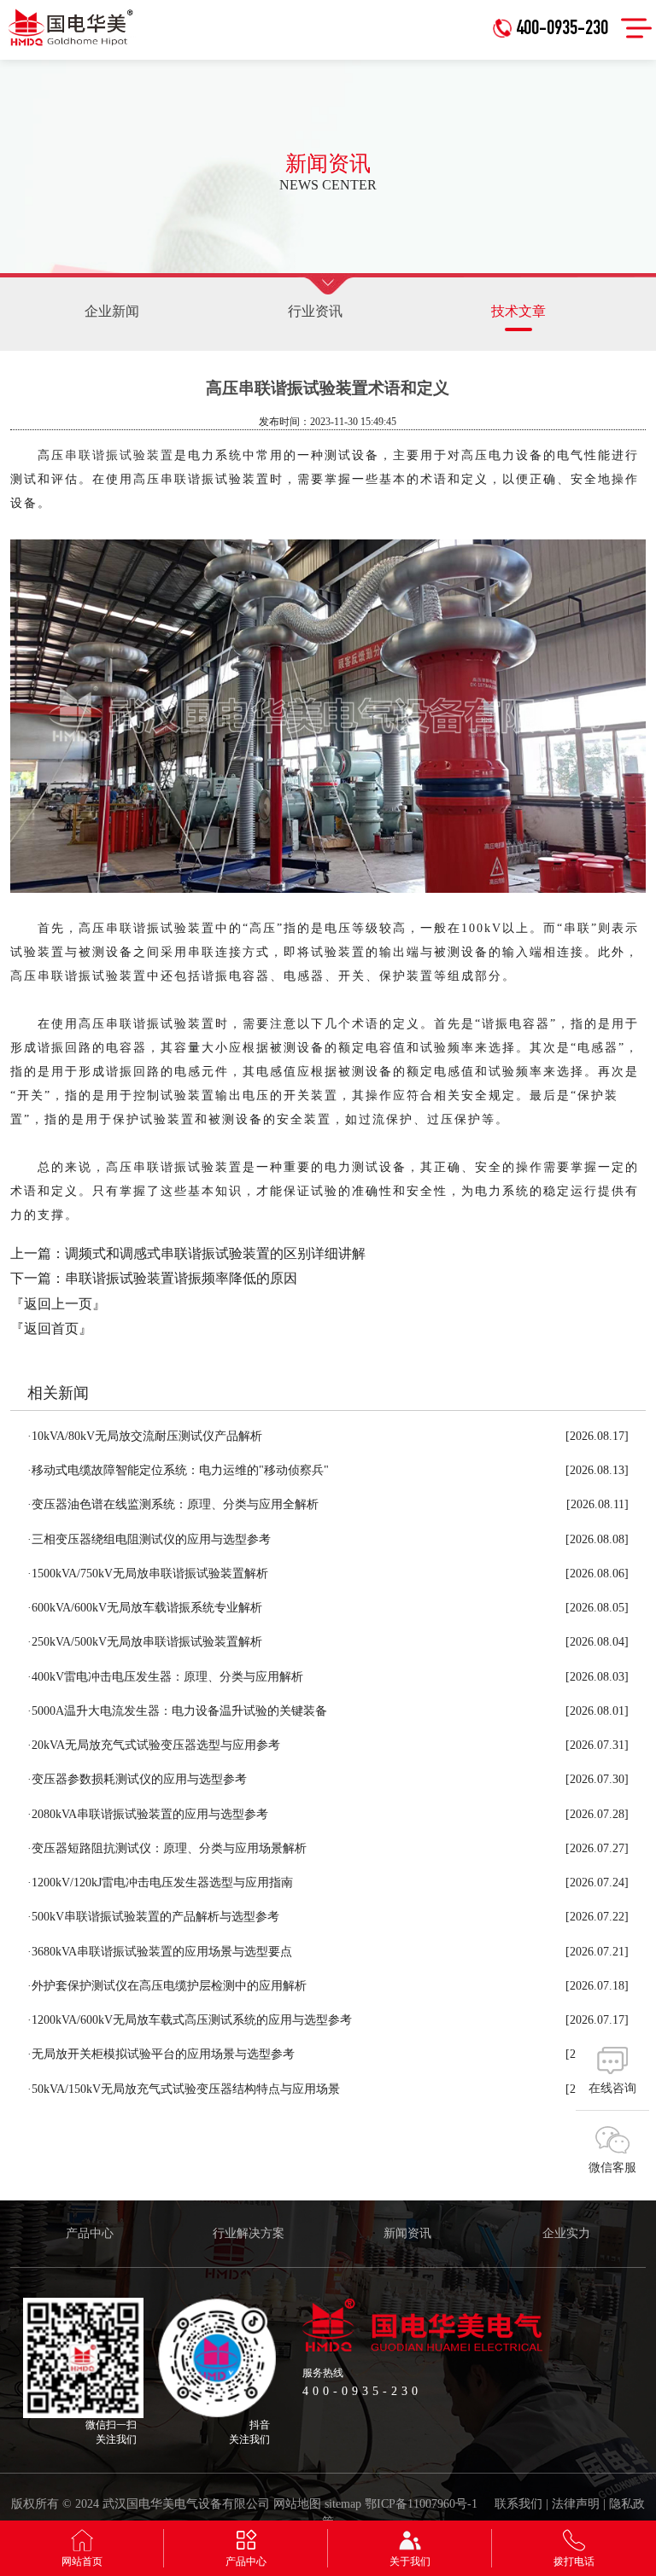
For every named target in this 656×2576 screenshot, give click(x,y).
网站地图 (297, 2504)
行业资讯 (315, 311)
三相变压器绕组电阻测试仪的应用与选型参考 (149, 1539)
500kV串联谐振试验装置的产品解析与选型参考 (153, 1917)
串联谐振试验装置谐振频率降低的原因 (181, 1278)
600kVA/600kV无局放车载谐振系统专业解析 (145, 1608)
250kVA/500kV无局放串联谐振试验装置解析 (145, 1642)
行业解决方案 (249, 2233)
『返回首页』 (51, 1329)
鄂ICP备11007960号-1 (421, 2504)
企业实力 (566, 2233)
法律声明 (576, 2504)
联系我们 (518, 2504)
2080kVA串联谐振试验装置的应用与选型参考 (148, 1814)
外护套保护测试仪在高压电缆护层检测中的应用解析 (167, 1986)
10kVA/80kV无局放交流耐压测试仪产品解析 (145, 1436)
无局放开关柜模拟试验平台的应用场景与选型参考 (161, 2054)
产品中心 (90, 2233)
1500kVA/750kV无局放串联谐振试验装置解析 (148, 1574)
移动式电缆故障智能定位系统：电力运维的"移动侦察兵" (178, 1470)
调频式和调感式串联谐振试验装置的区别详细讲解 (215, 1253)
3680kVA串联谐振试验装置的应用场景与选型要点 (160, 1952)
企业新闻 (112, 311)
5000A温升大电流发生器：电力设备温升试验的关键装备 (177, 1711)
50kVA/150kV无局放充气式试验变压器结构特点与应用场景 (184, 2089)
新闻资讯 (407, 2233)
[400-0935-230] (555, 6)
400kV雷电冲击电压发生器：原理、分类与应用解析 (165, 1677)
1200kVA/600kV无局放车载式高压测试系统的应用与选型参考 (190, 2020)
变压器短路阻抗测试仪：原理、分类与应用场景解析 (167, 1848)
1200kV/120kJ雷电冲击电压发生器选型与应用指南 (160, 1882)
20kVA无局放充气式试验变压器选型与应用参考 (154, 1745)
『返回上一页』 (58, 1304)
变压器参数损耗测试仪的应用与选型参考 (137, 1779)
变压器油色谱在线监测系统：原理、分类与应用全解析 (173, 1504)
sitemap (343, 2504)
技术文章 (518, 311)
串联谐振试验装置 (120, 455)
